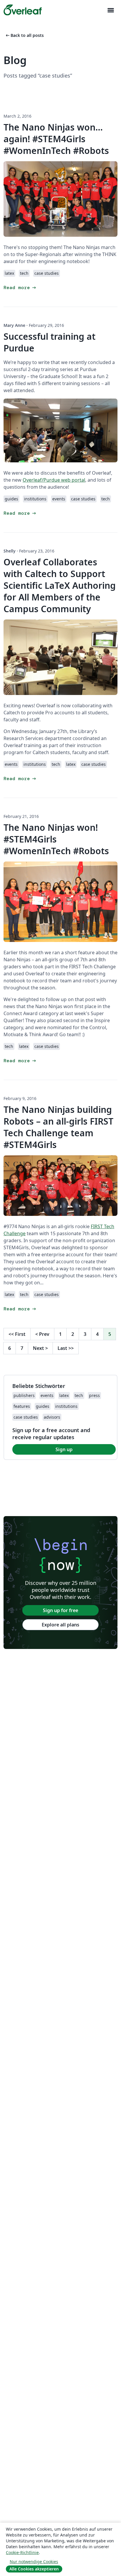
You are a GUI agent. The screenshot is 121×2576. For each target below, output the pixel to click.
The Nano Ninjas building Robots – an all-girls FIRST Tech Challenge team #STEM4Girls (58, 1127)
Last (66, 1348)
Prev (42, 1334)
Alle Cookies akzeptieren (34, 2569)
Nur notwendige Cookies (34, 2562)
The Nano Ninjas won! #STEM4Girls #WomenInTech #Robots (56, 839)
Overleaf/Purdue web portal (54, 480)
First (17, 1334)
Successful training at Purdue (49, 342)
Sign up (64, 1449)
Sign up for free (60, 1610)
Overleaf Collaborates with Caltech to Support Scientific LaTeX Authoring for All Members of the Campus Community (60, 585)
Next (40, 1348)
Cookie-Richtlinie (22, 2552)
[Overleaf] (23, 10)
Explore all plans (60, 1625)
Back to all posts (24, 35)
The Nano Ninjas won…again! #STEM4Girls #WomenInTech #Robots (56, 139)
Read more (20, 288)
